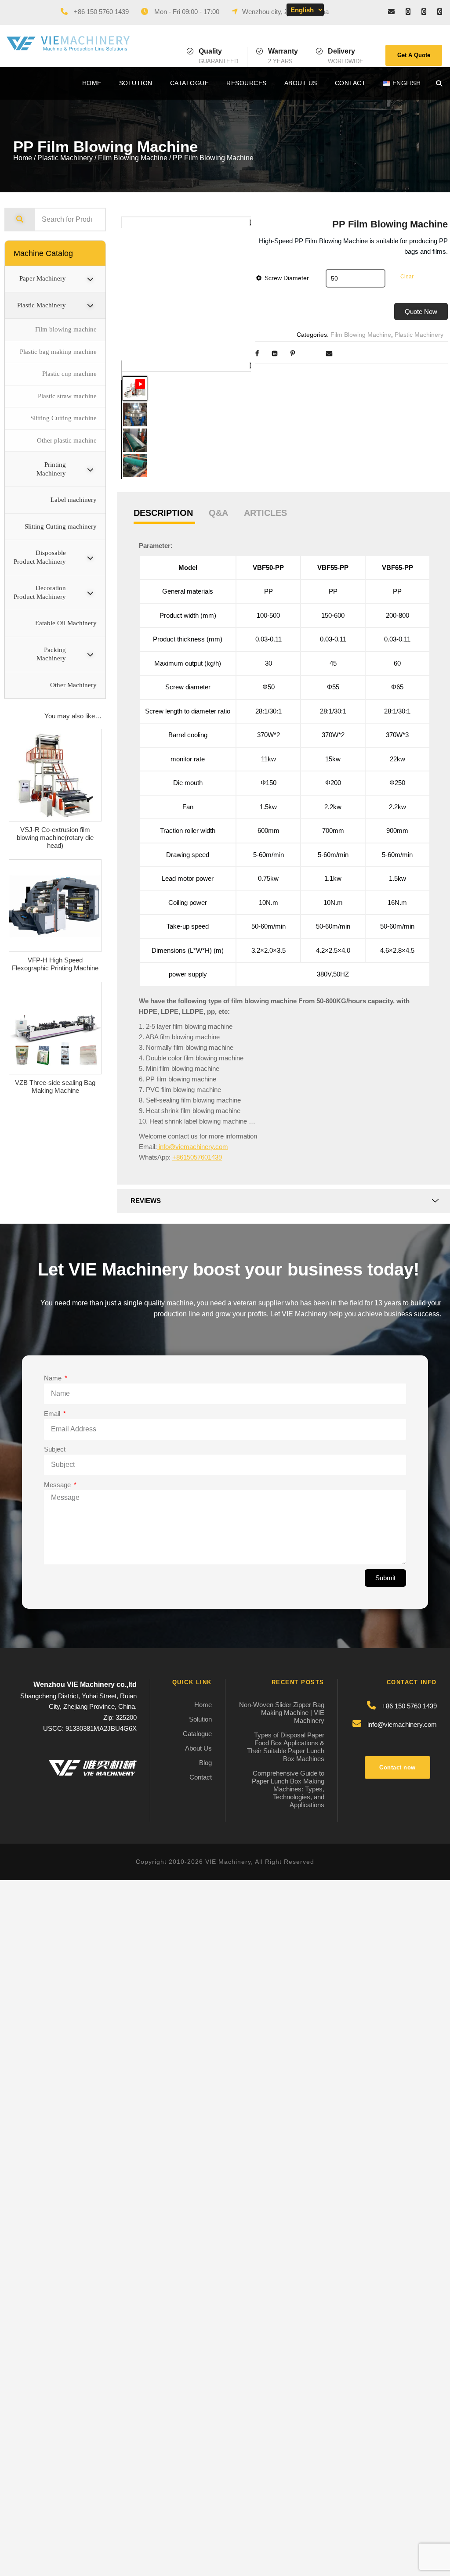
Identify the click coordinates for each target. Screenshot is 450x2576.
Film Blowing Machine (133, 158)
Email (53, 1414)
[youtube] (440, 12)
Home (92, 83)
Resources (247, 83)
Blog (205, 1763)
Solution (136, 83)
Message (58, 1485)
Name (54, 1378)
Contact (350, 83)
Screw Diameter (287, 278)
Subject (55, 1449)
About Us (301, 83)
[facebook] (408, 12)
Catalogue (190, 83)
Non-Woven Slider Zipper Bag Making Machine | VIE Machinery (282, 1713)
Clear (407, 277)
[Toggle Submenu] (90, 279)
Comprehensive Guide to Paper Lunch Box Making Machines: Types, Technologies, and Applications (288, 1789)
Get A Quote (414, 55)
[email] (391, 12)
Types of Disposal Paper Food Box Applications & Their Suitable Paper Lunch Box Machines (286, 1747)
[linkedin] (424, 12)
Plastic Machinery (65, 158)
